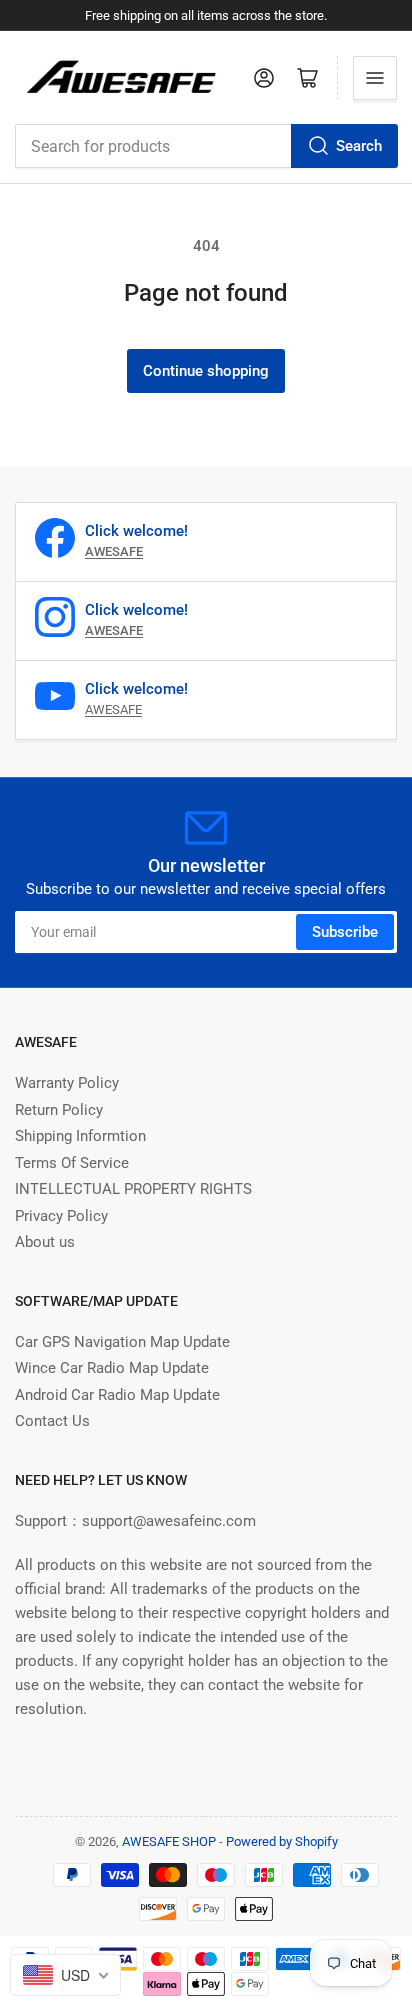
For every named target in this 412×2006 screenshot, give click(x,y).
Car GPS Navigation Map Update (122, 1342)
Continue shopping (206, 371)
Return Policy (59, 1110)
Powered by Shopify (282, 1841)
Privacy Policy (61, 1216)
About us (45, 1242)
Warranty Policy (67, 1083)
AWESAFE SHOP (169, 1841)
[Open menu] (375, 78)
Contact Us (52, 1421)
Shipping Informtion (80, 1136)
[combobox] (206, 146)
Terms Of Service (72, 1163)
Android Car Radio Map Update (117, 1395)
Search (359, 146)
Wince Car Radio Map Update (112, 1368)
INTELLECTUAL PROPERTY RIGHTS (133, 1189)
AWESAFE (113, 709)
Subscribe (345, 932)
